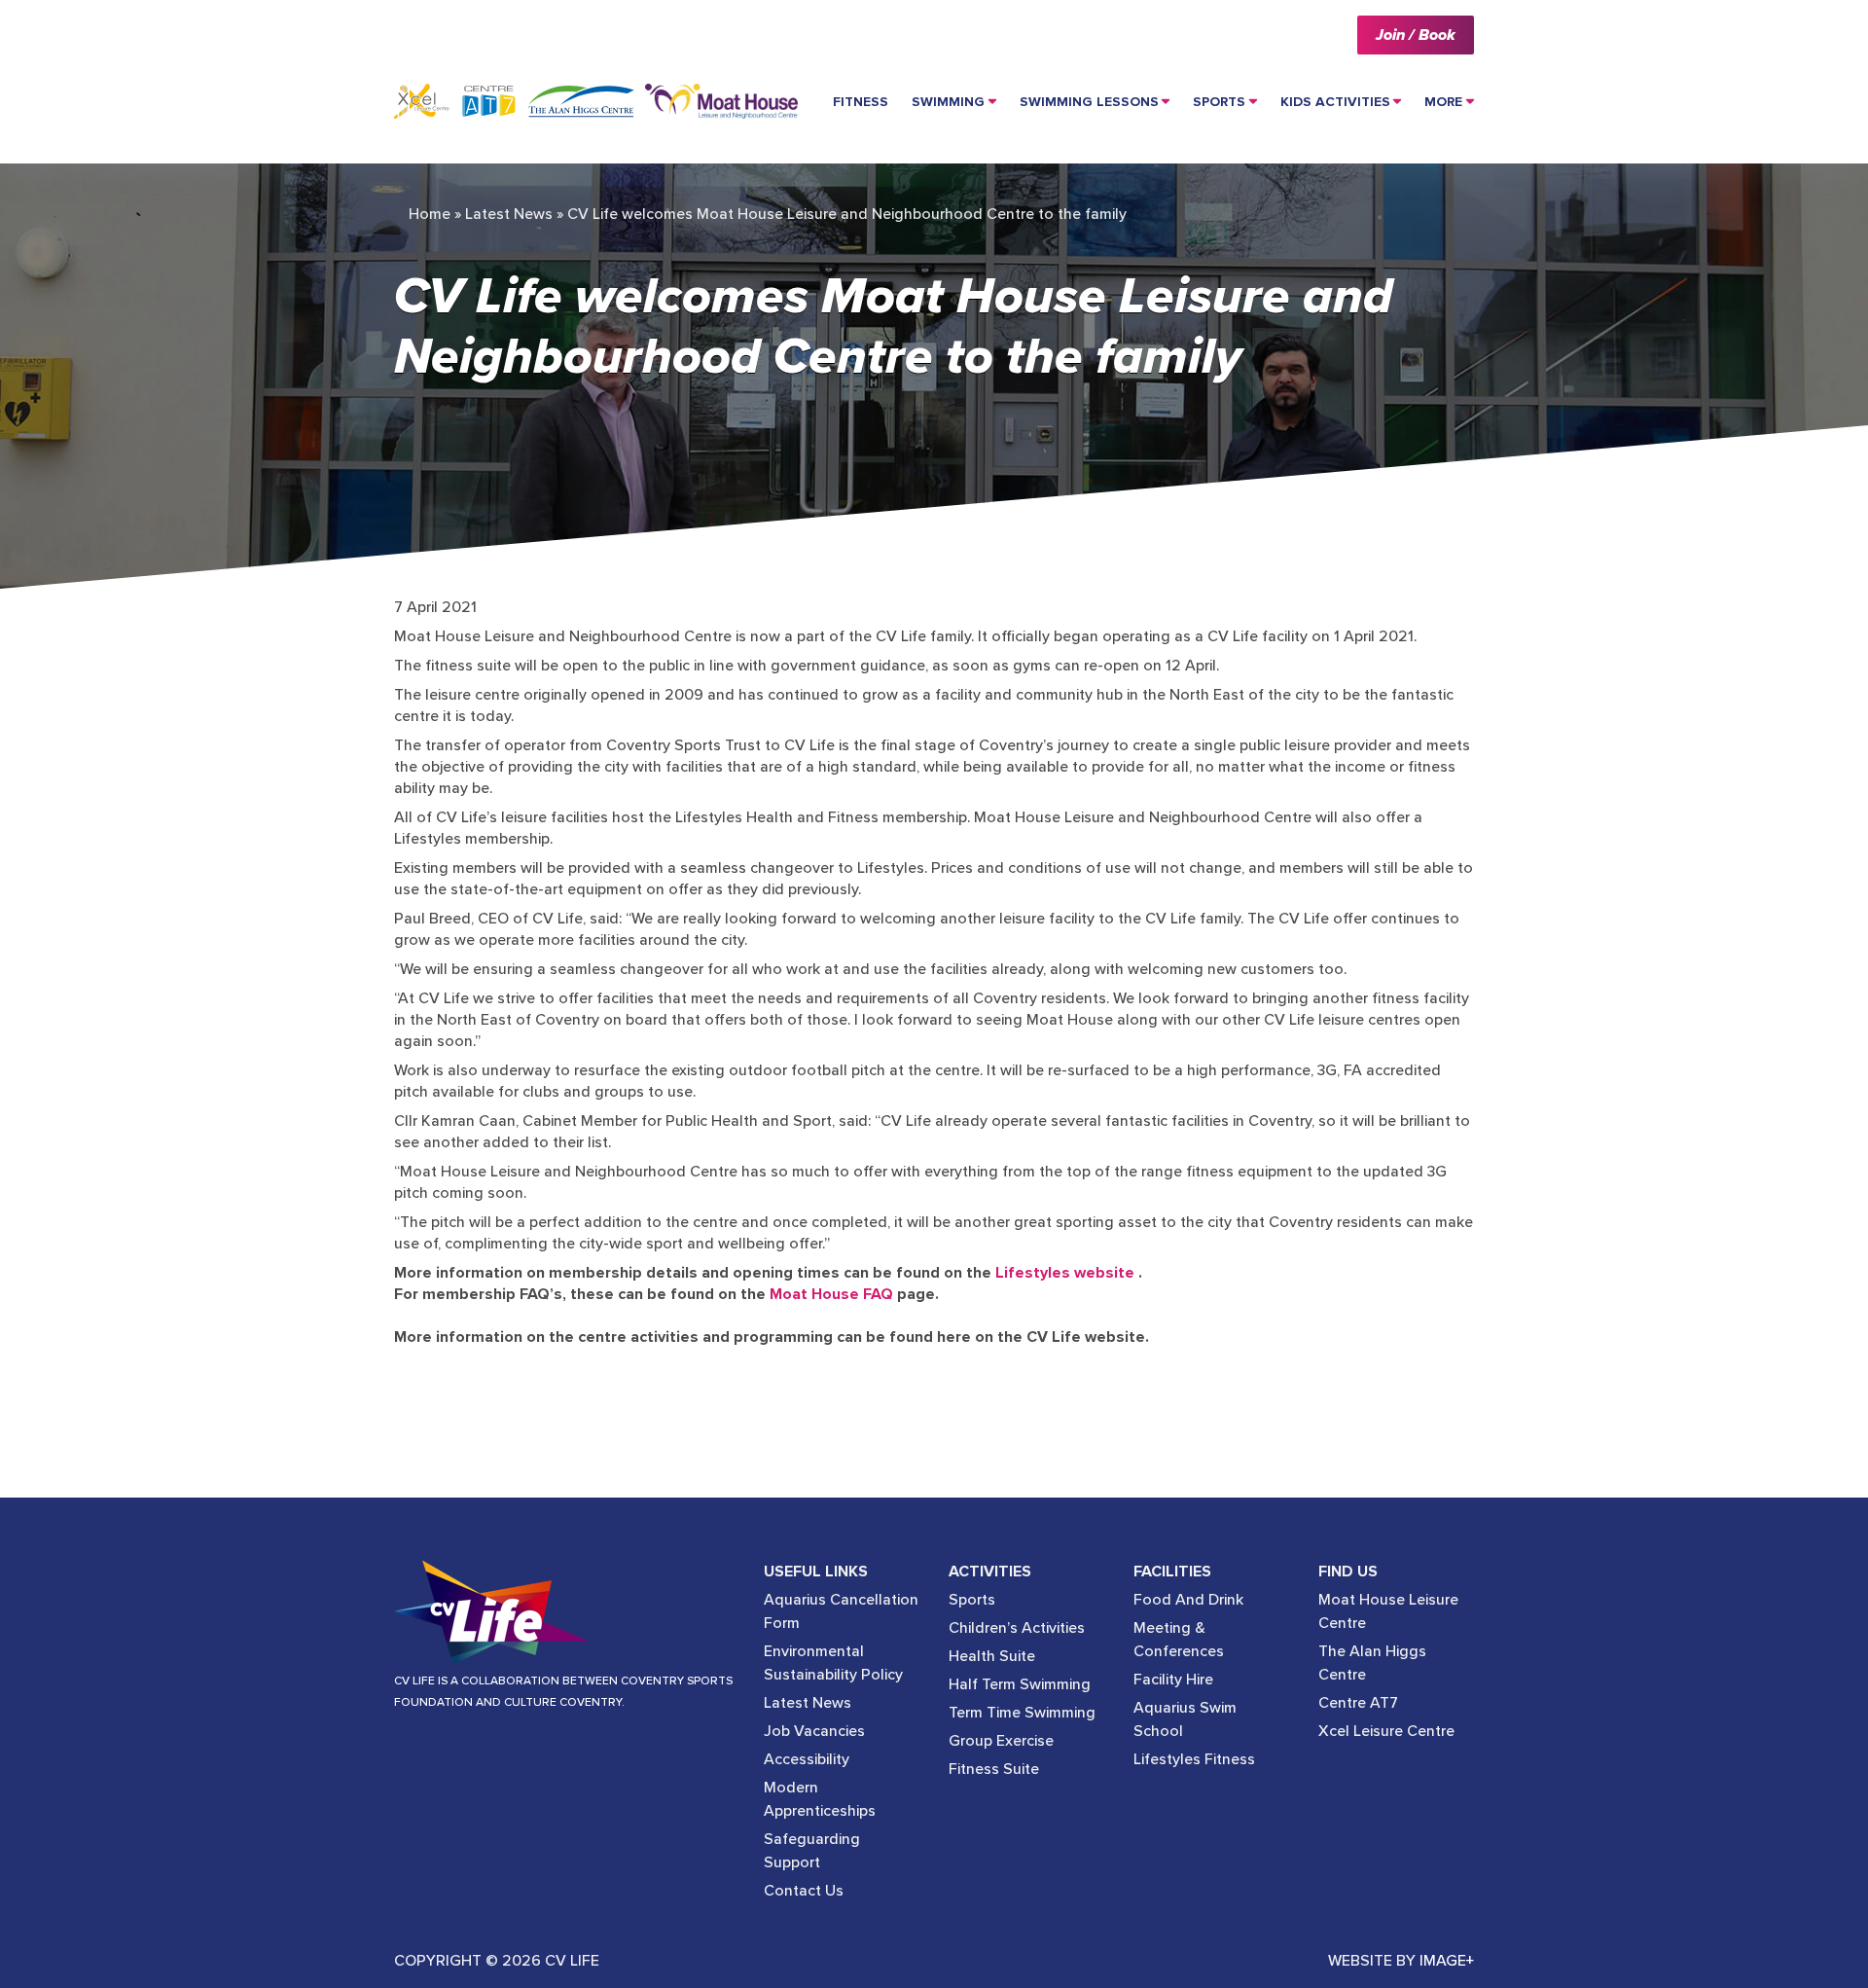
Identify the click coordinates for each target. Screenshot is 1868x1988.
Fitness (861, 102)
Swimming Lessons (1089, 102)
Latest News (509, 214)
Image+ (1447, 1961)
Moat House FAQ (831, 1294)
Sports (1219, 102)
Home (430, 214)
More (1443, 102)
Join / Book (1416, 35)
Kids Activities (1335, 102)
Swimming (948, 102)
